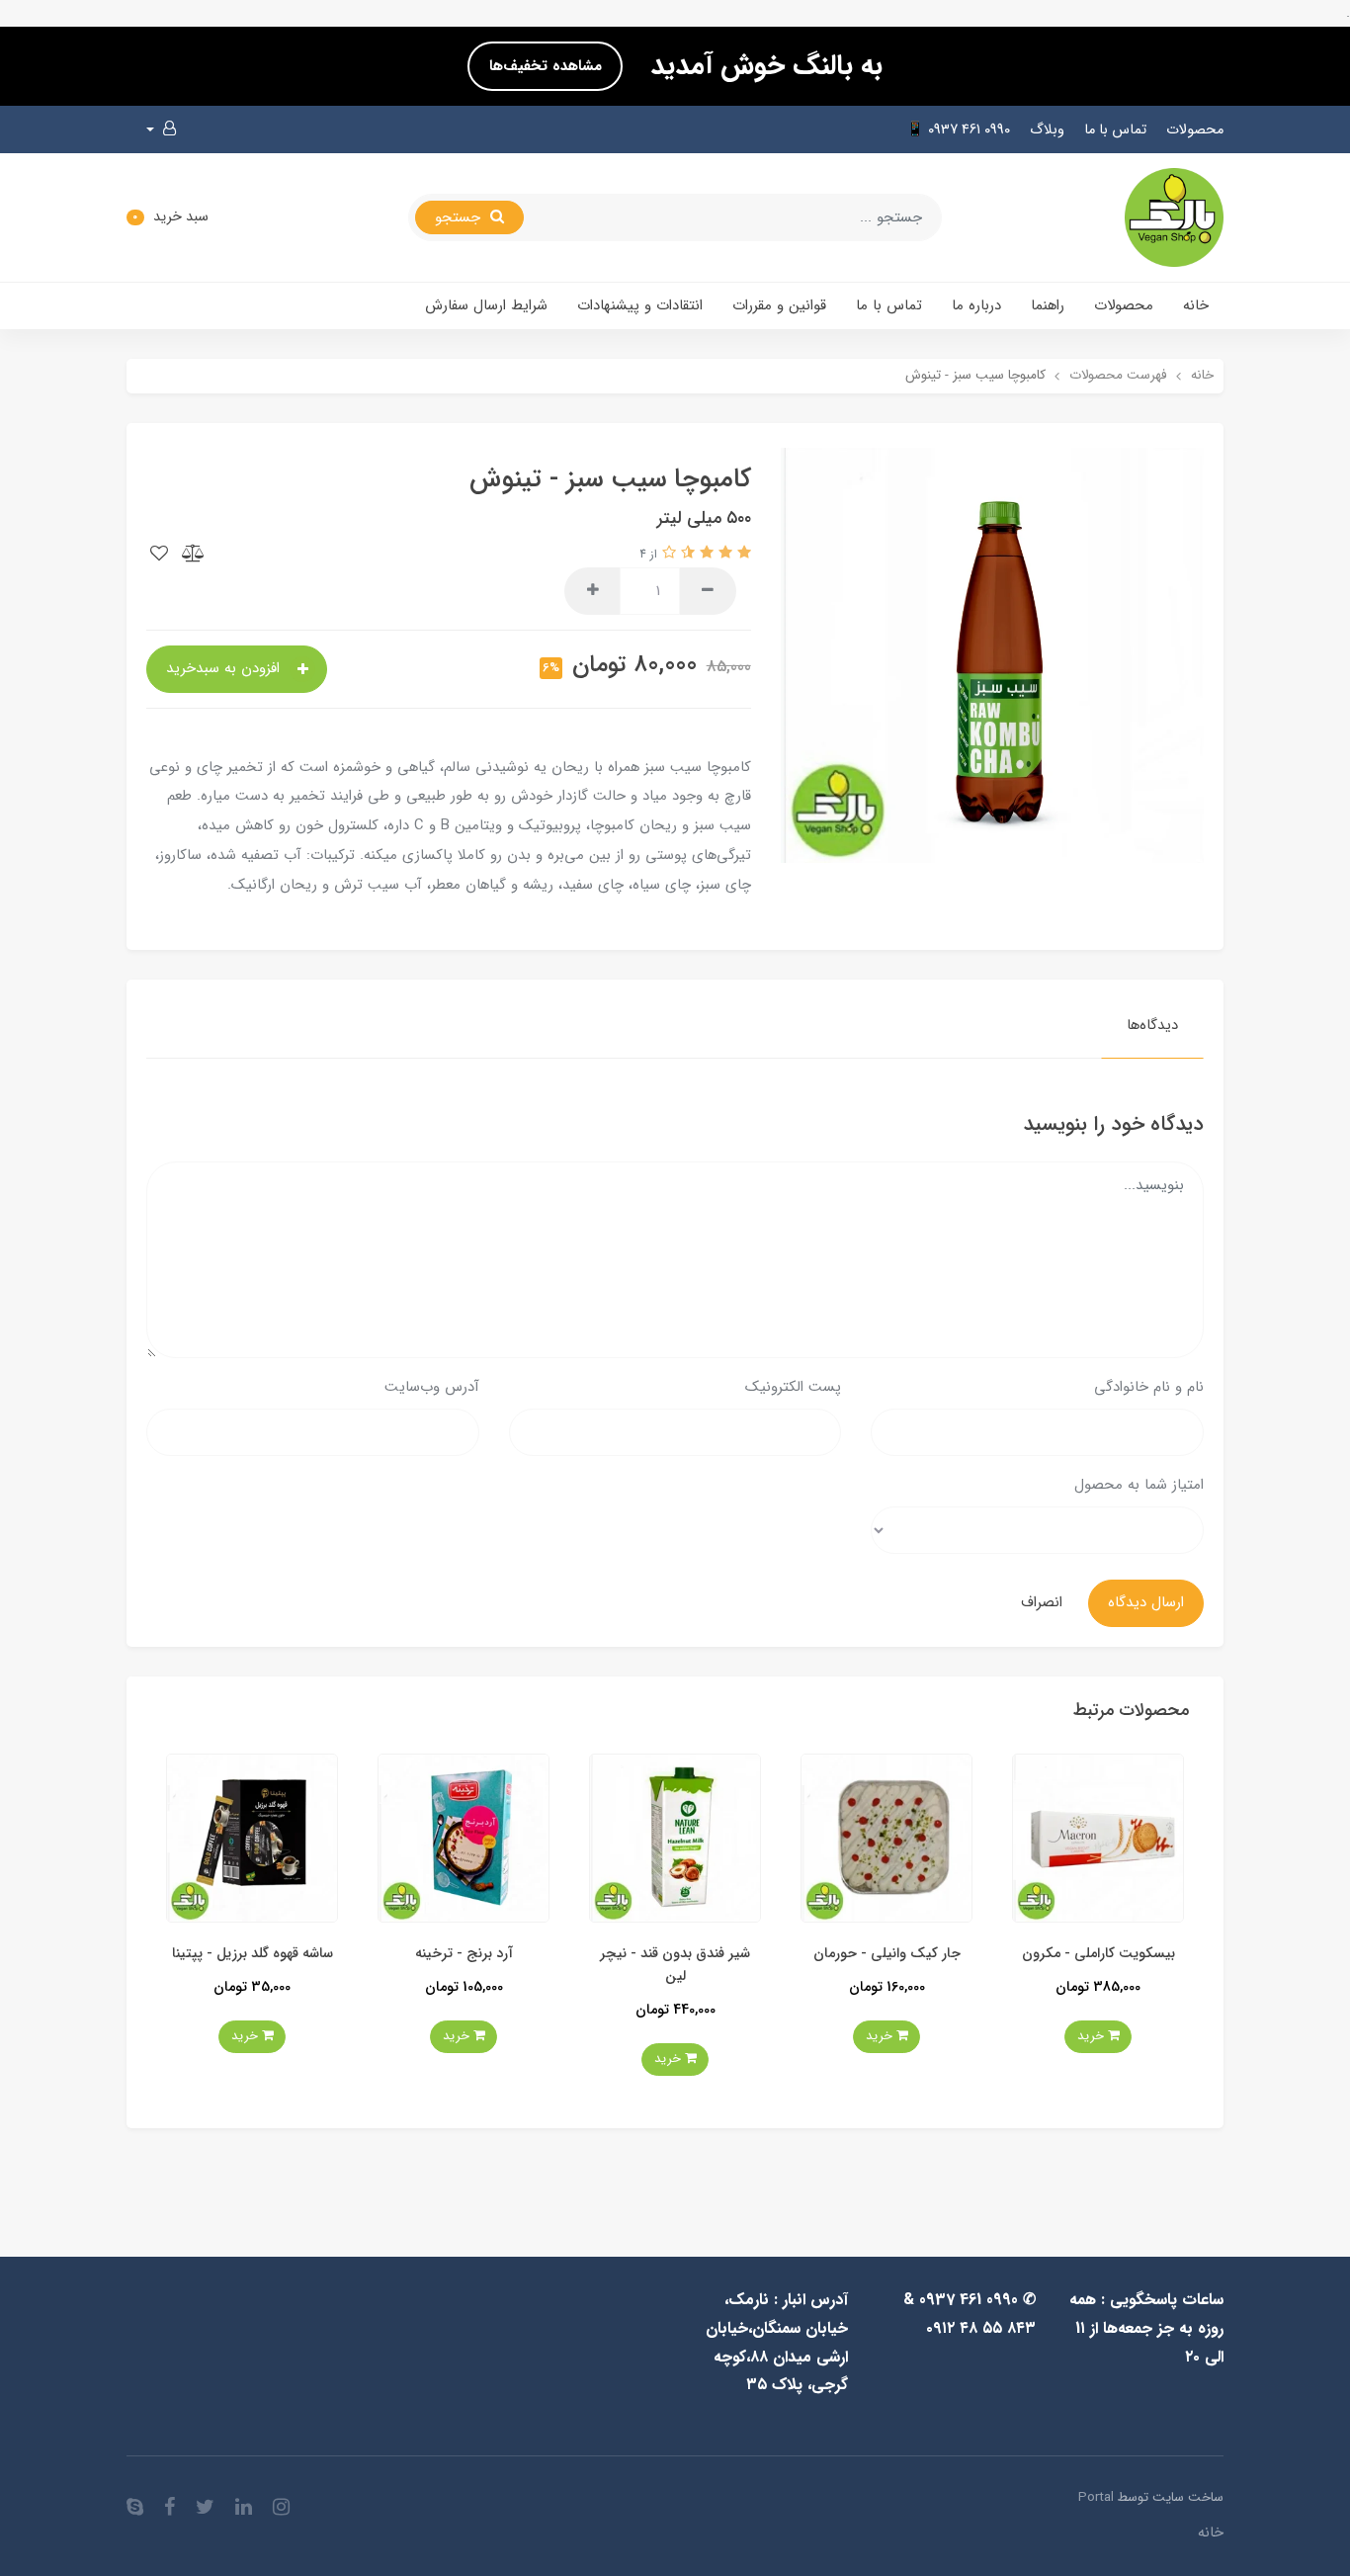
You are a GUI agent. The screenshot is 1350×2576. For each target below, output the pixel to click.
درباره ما (976, 305)
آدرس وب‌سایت (432, 1387)
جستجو (460, 217)
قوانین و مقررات (779, 305)
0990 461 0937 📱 (958, 130)
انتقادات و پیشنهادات (640, 305)
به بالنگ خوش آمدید (762, 66)
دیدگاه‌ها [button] (1152, 1025)
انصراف (1042, 1602)
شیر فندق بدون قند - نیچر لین (882, 1965)
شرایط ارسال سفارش (486, 305)
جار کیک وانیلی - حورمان (1093, 1954)
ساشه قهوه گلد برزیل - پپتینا (458, 1954)
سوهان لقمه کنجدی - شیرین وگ (247, 1965)
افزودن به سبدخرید (225, 668)
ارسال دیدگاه (1146, 1602)
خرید (1087, 2036)
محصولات (1195, 130)
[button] (161, 129)
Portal (1096, 2497)
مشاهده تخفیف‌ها (546, 66)
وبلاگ (1047, 130)
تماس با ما (1115, 130)
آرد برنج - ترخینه (670, 1954)
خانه (1196, 305)
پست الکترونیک (793, 1387)
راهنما (1048, 305)
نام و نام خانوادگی (1149, 1387)
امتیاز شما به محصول (1139, 1485)
